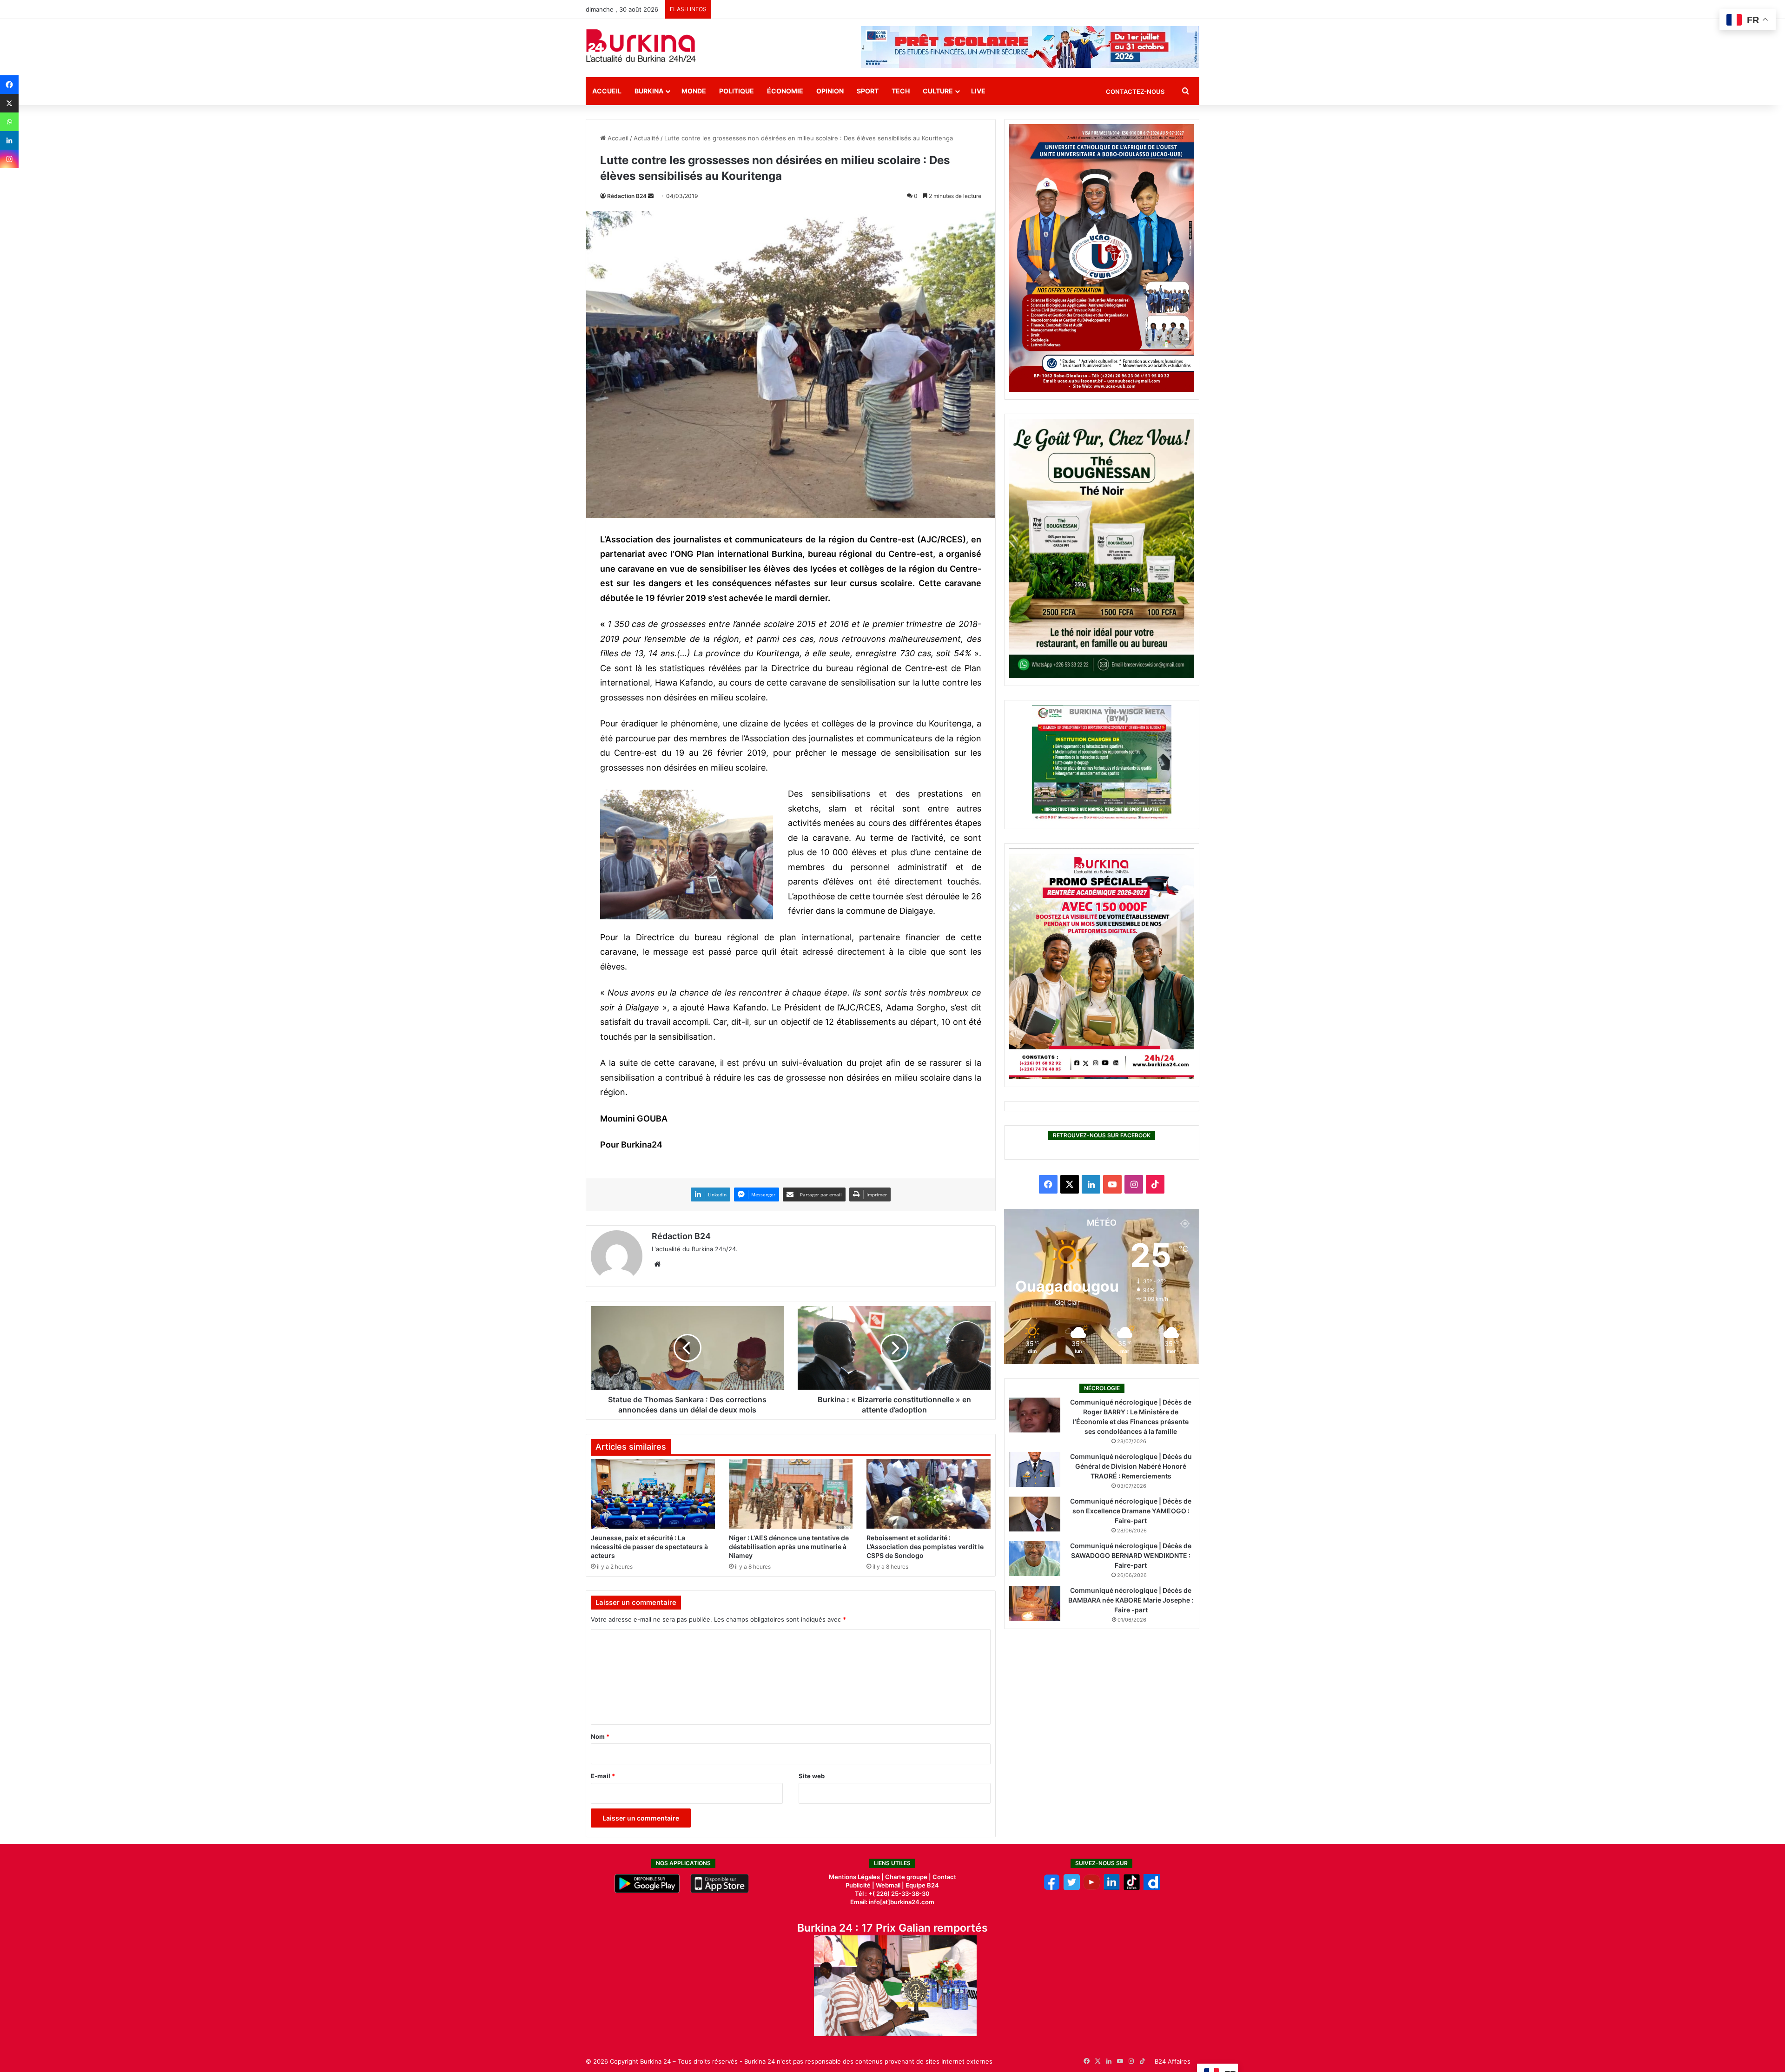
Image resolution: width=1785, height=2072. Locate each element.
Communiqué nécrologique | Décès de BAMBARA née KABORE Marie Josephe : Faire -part (1131, 1600)
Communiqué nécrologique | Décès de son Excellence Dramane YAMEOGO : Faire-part (1131, 1511)
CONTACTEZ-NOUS (1135, 92)
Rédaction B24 (627, 196)
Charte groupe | (909, 1877)
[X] (9, 103)
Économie (785, 91)
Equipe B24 (922, 1885)
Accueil (607, 91)
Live (978, 91)
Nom (600, 1736)
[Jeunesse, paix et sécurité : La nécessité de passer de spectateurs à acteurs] (653, 1494)
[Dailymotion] (1152, 1888)
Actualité (646, 138)
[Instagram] (9, 159)
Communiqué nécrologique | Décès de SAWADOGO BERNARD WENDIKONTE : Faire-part (1131, 1555)
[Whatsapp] (9, 122)
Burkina (649, 91)
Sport (868, 91)
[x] (1072, 1888)
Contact (944, 1877)
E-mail (603, 1776)
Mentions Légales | (857, 1877)
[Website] (657, 1264)
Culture (938, 91)
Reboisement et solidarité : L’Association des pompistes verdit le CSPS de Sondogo (925, 1547)
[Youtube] (1092, 1888)
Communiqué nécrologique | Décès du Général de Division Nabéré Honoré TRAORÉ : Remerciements (1131, 1466)
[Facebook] (9, 85)
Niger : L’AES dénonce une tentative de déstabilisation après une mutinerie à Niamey (789, 1547)
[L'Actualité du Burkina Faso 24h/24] (641, 46)
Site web (812, 1776)
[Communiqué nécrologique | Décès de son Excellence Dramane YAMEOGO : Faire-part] (1035, 1514)
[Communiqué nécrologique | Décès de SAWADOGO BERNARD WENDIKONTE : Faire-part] (1035, 1559)
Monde (694, 91)
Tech (901, 91)
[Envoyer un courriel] (651, 196)
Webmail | (890, 1885)
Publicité (858, 1885)
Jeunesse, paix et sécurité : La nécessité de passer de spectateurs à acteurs (649, 1547)
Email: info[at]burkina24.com (892, 1902)
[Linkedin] (9, 140)
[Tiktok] (1132, 1888)
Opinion (830, 91)
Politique (737, 91)
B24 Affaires (1173, 2061)
